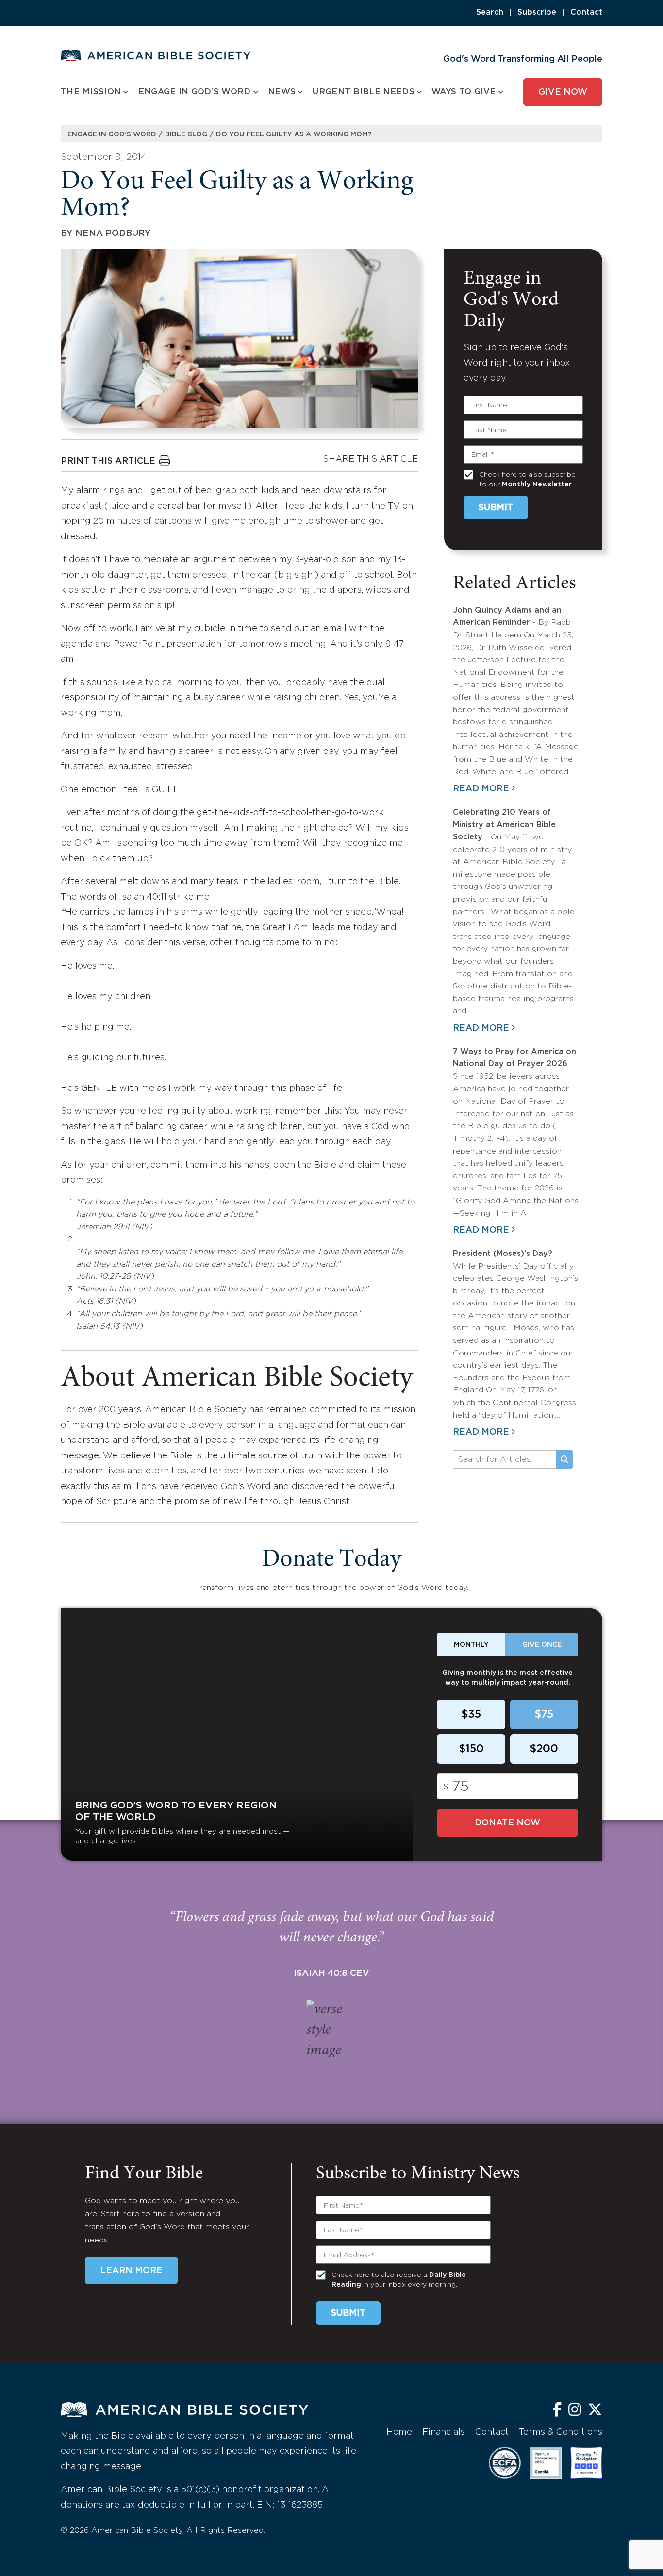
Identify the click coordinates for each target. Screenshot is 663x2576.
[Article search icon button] (564, 1459)
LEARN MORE (131, 2271)
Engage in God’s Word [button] (195, 92)
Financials (444, 2432)
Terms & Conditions (561, 2432)
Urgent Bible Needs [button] (363, 92)
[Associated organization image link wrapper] (505, 2463)
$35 (471, 1715)
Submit (496, 508)
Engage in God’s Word (112, 134)
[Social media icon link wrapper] (557, 2411)
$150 (471, 1749)
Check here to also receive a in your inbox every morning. (399, 2280)
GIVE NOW (563, 92)
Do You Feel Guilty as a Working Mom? (294, 134)
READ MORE (481, 789)
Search (490, 12)
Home (399, 2432)
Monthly (471, 1645)
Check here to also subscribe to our (527, 480)
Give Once (542, 1645)
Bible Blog (186, 134)
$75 (544, 1715)
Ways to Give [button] (464, 92)
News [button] (282, 92)
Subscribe (537, 12)
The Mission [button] (91, 92)
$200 (544, 1749)
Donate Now (507, 1823)
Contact (586, 12)
